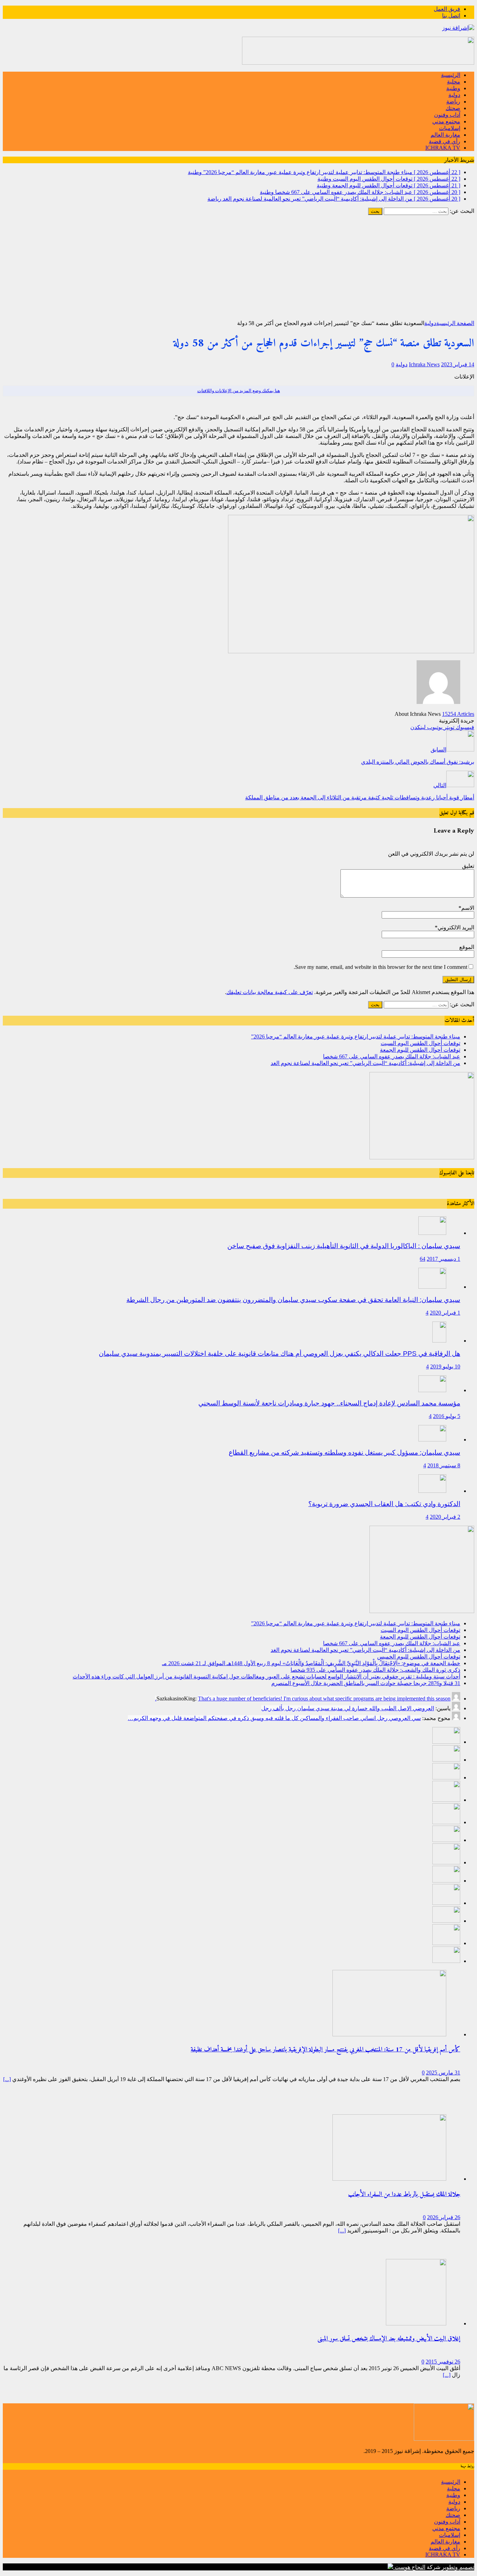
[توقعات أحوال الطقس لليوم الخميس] (446, 1840)
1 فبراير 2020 (445, 1313)
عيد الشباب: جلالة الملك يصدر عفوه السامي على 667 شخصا (392, 1056)
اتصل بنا (451, 16)
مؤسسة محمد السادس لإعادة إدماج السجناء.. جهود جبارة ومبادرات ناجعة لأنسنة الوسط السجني (329, 1403)
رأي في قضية (445, 141)
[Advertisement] (239, 267)
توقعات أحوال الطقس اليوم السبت (420, 1043)
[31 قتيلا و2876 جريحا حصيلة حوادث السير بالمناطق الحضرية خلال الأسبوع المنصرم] (446, 1921)
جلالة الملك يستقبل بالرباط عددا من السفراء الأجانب (404, 2194)
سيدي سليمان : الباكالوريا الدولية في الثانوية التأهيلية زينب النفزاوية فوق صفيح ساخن (344, 1246)
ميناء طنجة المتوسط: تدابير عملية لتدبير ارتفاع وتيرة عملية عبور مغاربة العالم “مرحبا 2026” (356, 1037)
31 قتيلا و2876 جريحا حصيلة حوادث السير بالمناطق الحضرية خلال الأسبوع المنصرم (366, 1683)
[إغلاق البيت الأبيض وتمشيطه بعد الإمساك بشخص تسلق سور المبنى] (416, 2323)
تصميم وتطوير (458, 2567)
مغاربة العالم (445, 135)
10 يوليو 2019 (445, 1366)
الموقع (467, 947)
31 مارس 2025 (443, 2073)
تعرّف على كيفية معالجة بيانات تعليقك (270, 992)
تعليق (468, 866)
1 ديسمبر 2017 (443, 1259)
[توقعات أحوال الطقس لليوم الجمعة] (446, 1778)
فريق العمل (447, 9)
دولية (454, 95)
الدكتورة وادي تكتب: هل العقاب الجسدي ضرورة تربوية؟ (384, 1504)
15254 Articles (458, 714)
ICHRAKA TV (443, 148)
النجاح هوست (409, 2567)
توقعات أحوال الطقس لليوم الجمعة (420, 1050)
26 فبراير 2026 (444, 2217)
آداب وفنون (447, 115)
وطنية (453, 88)
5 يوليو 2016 (447, 1416)
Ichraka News (424, 364)
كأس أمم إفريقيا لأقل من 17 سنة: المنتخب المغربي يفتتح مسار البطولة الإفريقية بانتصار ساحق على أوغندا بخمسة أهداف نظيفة (325, 2050)
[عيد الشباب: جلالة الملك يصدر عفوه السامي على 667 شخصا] (446, 1800)
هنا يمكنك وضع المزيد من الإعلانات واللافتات (239, 391)
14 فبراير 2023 (458, 364)
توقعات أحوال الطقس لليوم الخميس (419, 1657)
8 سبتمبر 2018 (444, 1465)
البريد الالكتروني (456, 927)
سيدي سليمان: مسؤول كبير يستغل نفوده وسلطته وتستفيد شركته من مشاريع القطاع (344, 1452)
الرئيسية (451, 75)
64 (423, 1259)
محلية (454, 82)
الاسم (468, 908)
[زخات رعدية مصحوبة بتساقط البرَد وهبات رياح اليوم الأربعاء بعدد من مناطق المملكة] (446, 1943)
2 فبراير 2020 (445, 1517)
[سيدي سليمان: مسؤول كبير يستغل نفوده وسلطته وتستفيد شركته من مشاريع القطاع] (432, 1440)
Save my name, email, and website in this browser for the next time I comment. (380, 967)
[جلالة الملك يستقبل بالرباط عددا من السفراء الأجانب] (389, 2179)
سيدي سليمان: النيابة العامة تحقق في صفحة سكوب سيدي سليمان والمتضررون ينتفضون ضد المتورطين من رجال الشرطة (293, 1300)
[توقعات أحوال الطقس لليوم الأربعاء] (446, 1961)
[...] (7, 2079)
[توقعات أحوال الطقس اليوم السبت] (446, 1760)
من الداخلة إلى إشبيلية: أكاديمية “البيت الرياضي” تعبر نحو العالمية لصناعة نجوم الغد (365, 1063)
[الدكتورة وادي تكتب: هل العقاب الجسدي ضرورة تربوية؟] (432, 1491)
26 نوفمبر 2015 (443, 2362)
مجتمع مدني (446, 121)
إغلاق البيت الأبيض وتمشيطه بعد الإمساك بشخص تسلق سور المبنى (389, 2339)
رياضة (453, 102)
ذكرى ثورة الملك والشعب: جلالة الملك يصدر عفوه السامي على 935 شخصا (375, 1670)
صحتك (453, 108)
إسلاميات (450, 128)
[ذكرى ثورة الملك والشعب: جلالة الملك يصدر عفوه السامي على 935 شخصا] (446, 1881)
